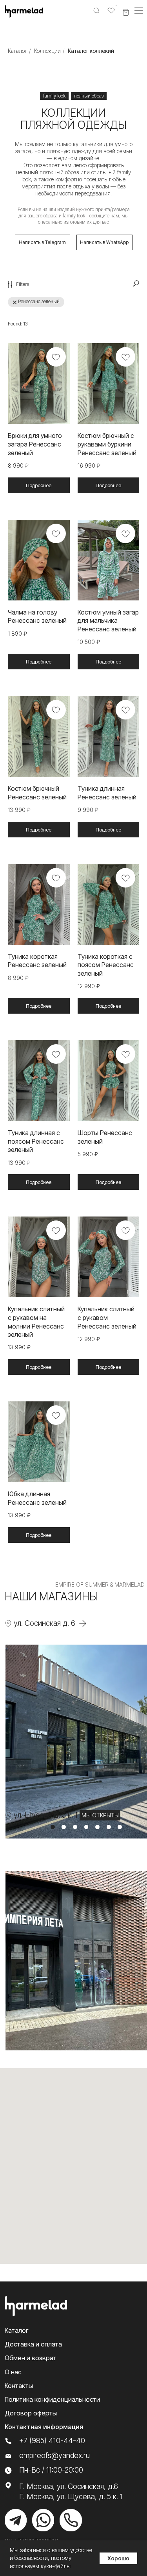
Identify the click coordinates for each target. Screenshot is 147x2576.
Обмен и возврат (31, 2358)
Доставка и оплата (33, 2344)
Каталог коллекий (91, 51)
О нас (13, 2372)
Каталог (17, 51)
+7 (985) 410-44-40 (52, 2441)
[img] (16, 2520)
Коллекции (47, 51)
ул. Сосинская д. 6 (44, 1623)
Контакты (19, 2386)
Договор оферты (31, 2413)
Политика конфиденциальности (52, 2399)
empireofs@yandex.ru (54, 2456)
